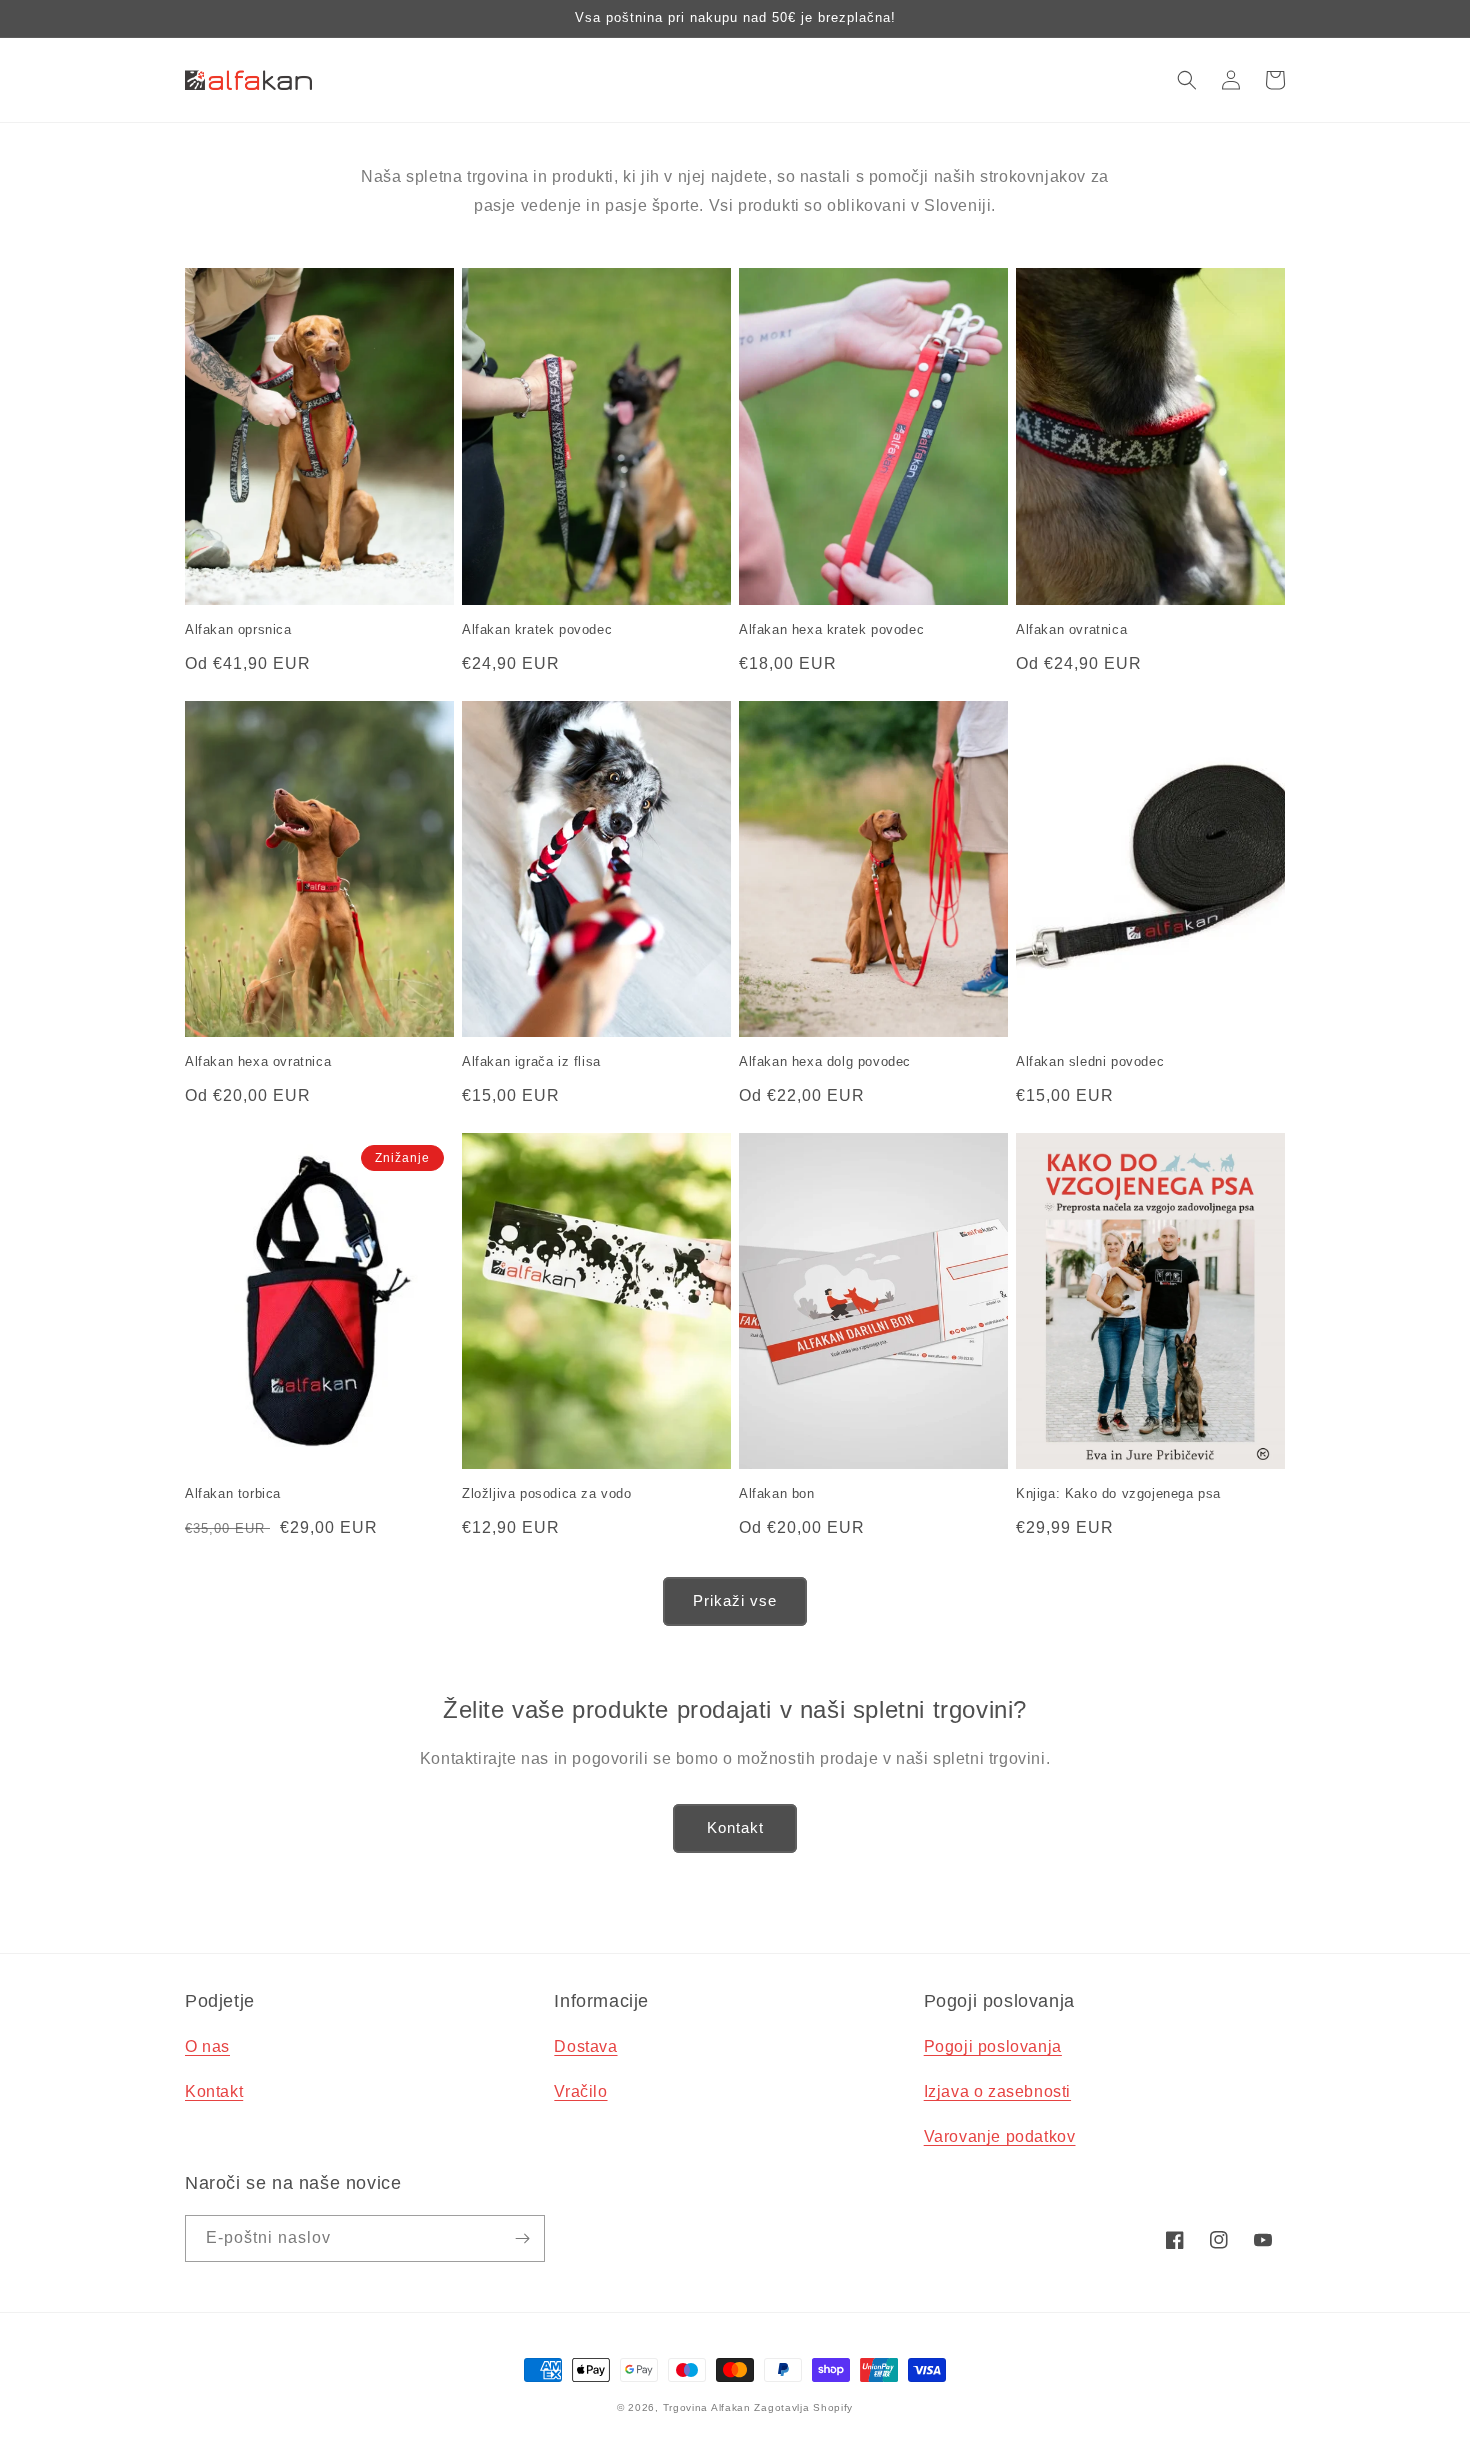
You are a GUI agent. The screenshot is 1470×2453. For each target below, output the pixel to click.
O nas (207, 2046)
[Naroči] (522, 2238)
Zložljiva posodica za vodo (547, 1493)
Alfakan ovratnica (1071, 629)
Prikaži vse (735, 1600)
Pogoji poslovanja (993, 2046)
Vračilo (580, 2091)
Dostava (585, 2046)
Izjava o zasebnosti (997, 2091)
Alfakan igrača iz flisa (531, 1061)
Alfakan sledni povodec (1090, 1061)
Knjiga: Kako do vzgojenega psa (1118, 1493)
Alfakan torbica (233, 1493)
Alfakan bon (777, 1493)
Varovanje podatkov (1000, 2136)
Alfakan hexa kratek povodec (831, 629)
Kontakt (735, 1827)
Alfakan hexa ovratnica (258, 1061)
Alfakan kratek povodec (537, 629)
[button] (1187, 80)
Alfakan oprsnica (238, 629)
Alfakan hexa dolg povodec (825, 1061)
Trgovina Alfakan (707, 2407)
